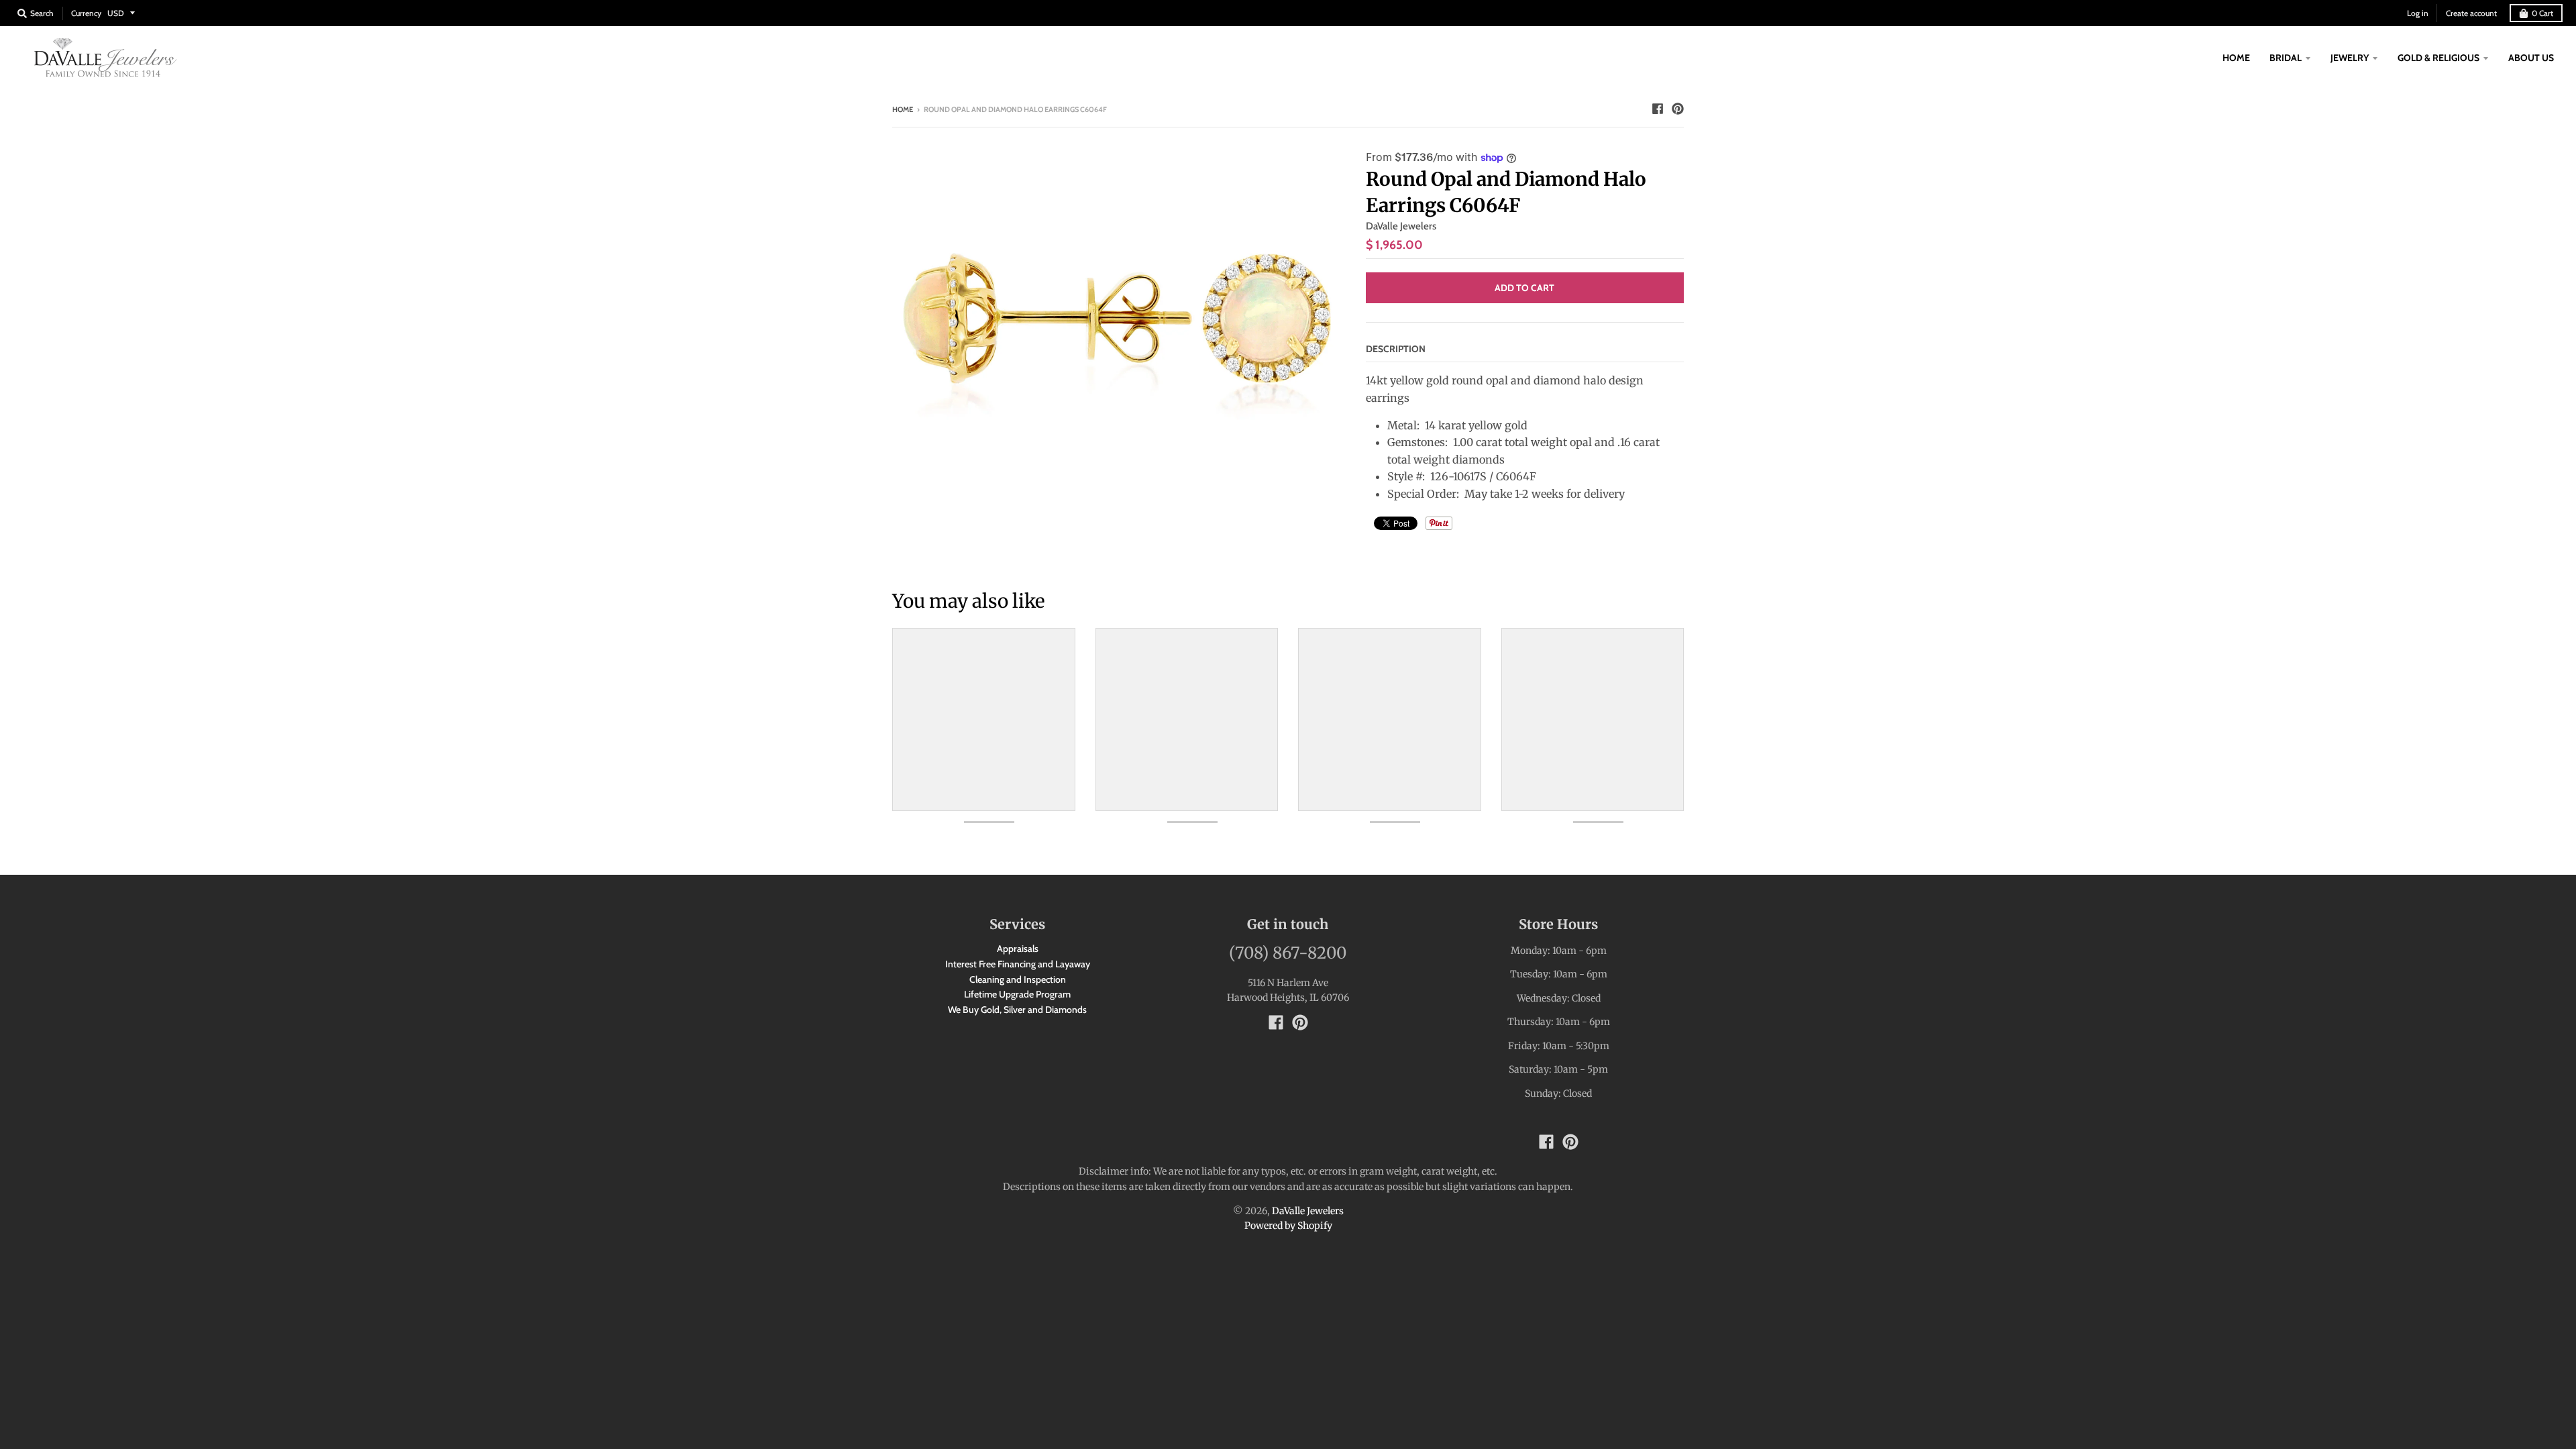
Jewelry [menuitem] (2350, 58)
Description (1396, 349)
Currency (86, 13)
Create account (2471, 13)
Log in (2418, 13)
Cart (2542, 13)
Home (903, 109)
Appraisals (1018, 949)
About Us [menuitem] (2531, 58)
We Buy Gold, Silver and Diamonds (1017, 1010)
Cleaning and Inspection (1018, 979)
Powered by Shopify (1288, 1226)
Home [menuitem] (2236, 58)
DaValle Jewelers (1401, 226)
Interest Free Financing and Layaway (1018, 964)
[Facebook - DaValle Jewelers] (1658, 109)
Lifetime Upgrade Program (1017, 994)
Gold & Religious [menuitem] (2438, 58)
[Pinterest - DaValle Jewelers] (1678, 109)
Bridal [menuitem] (2286, 58)
